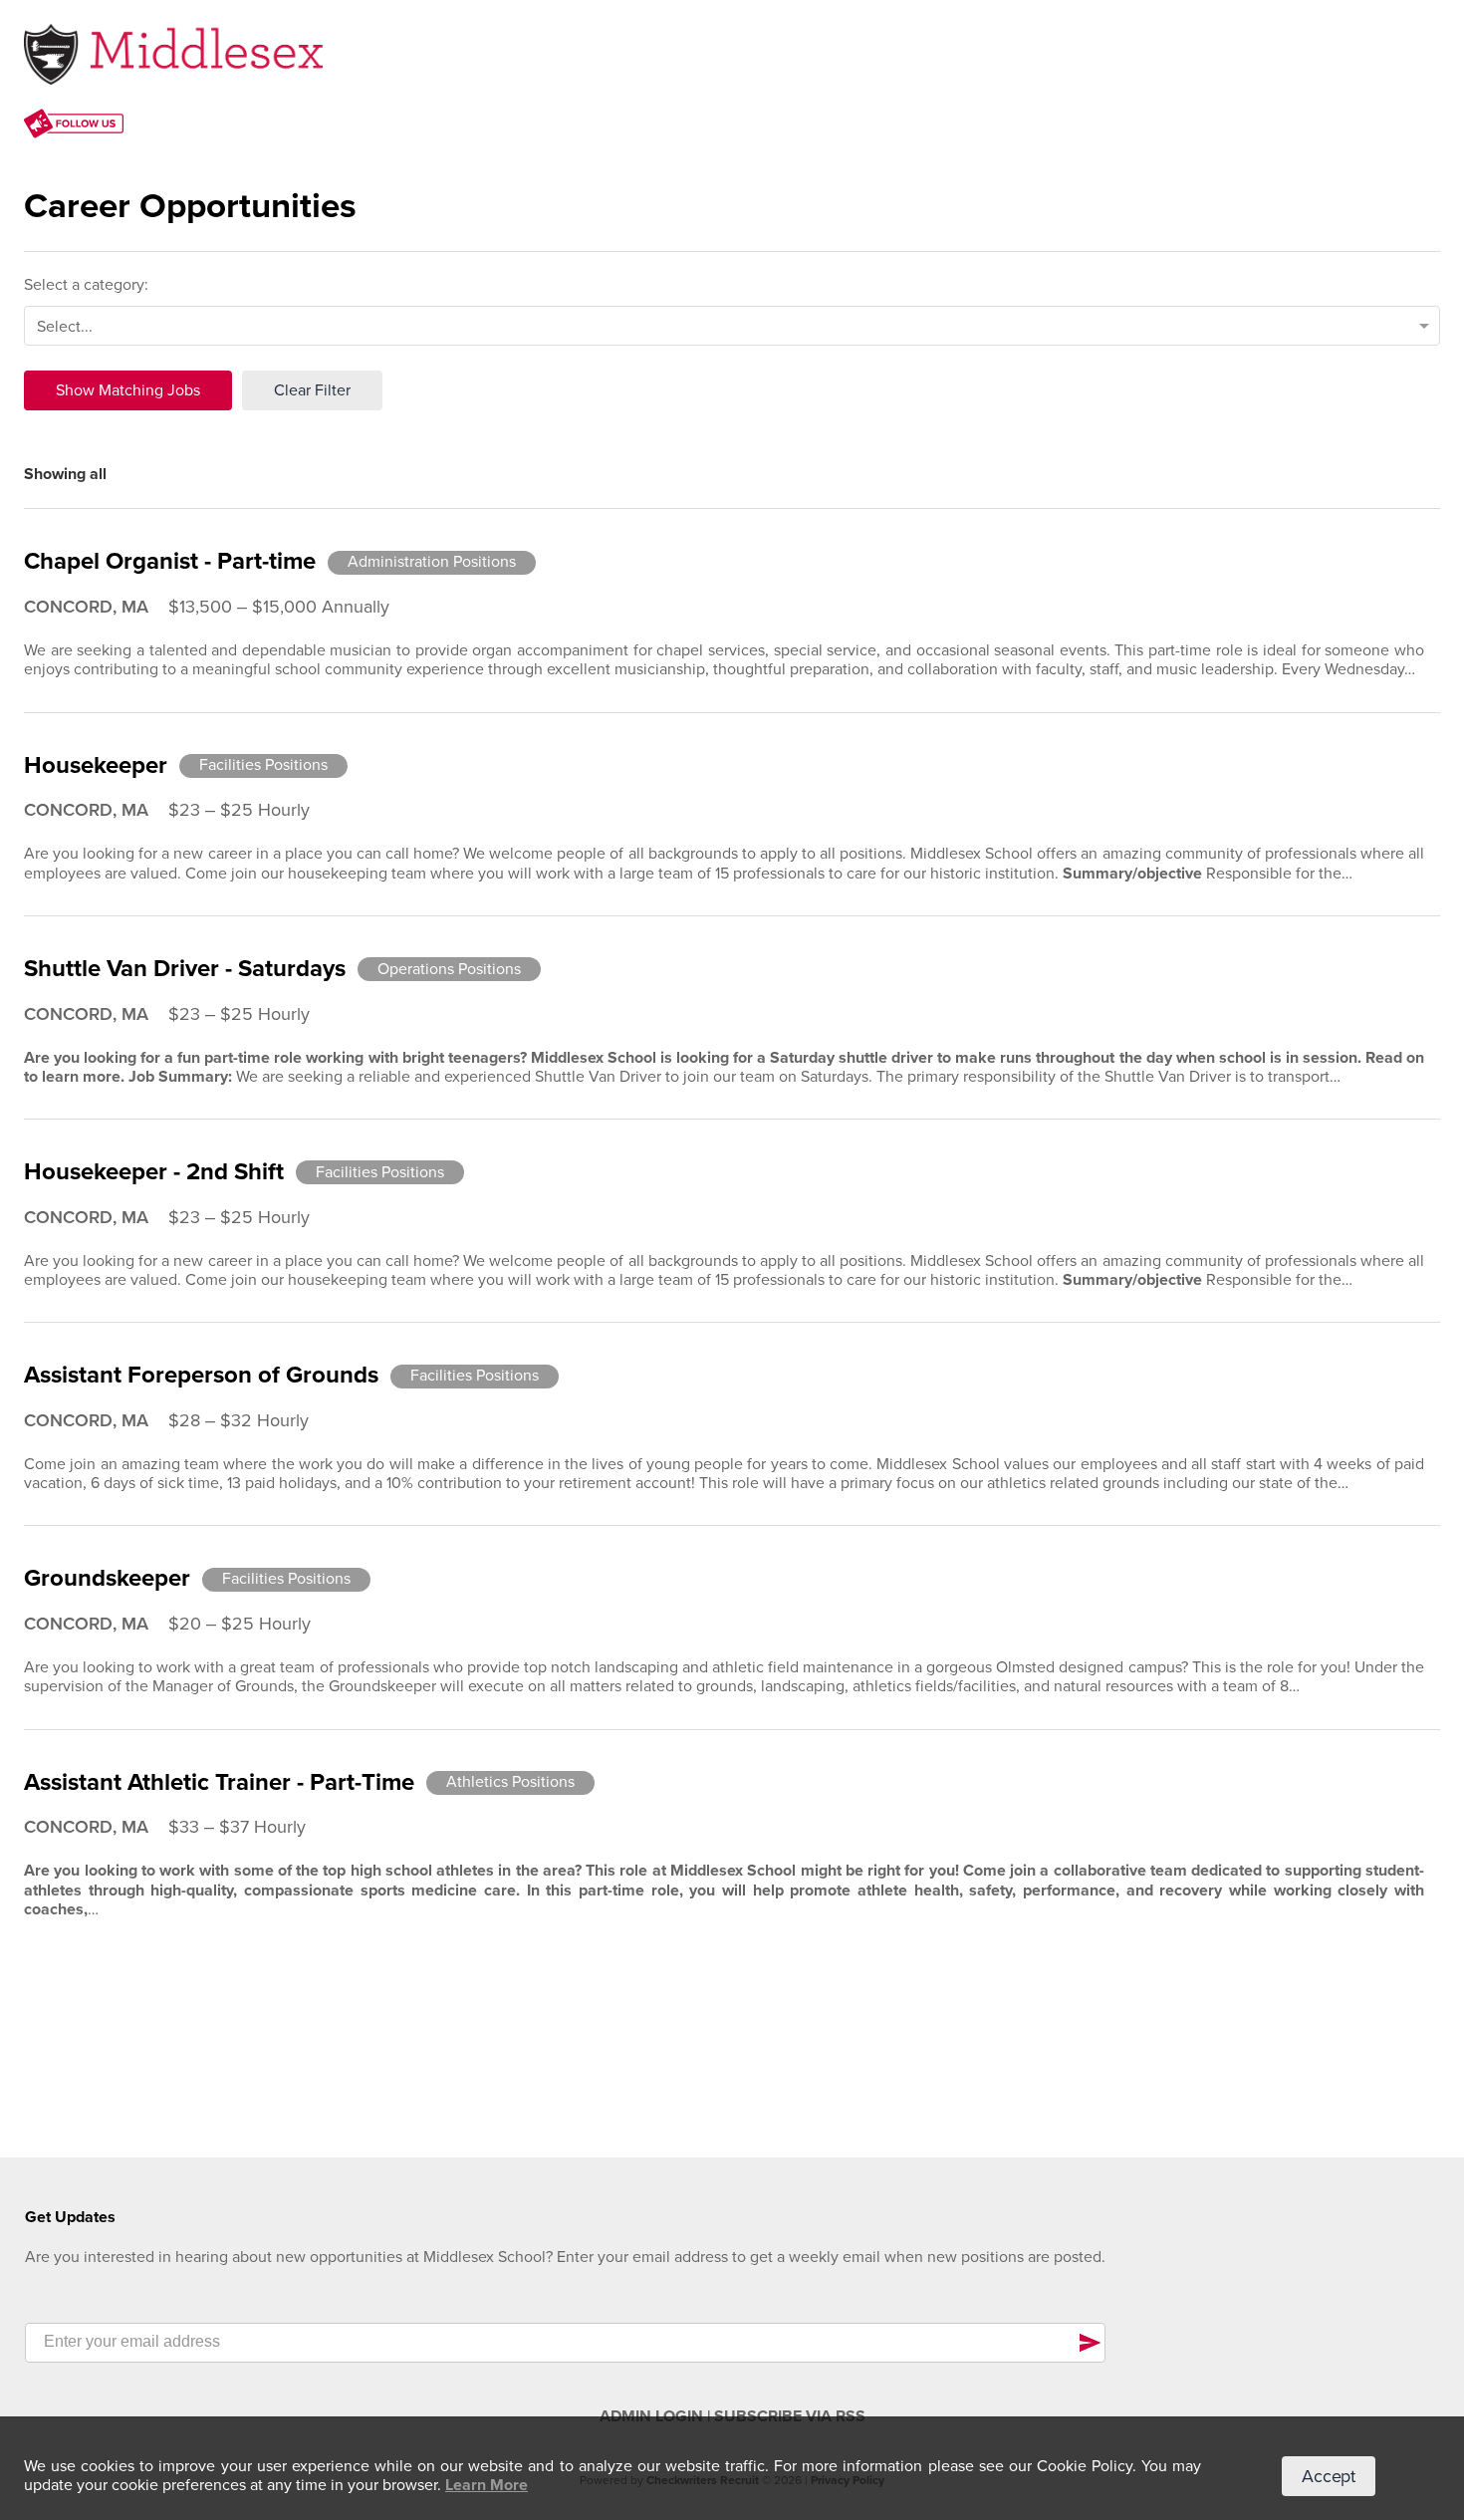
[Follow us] (74, 126)
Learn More (487, 2485)
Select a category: (86, 285)
